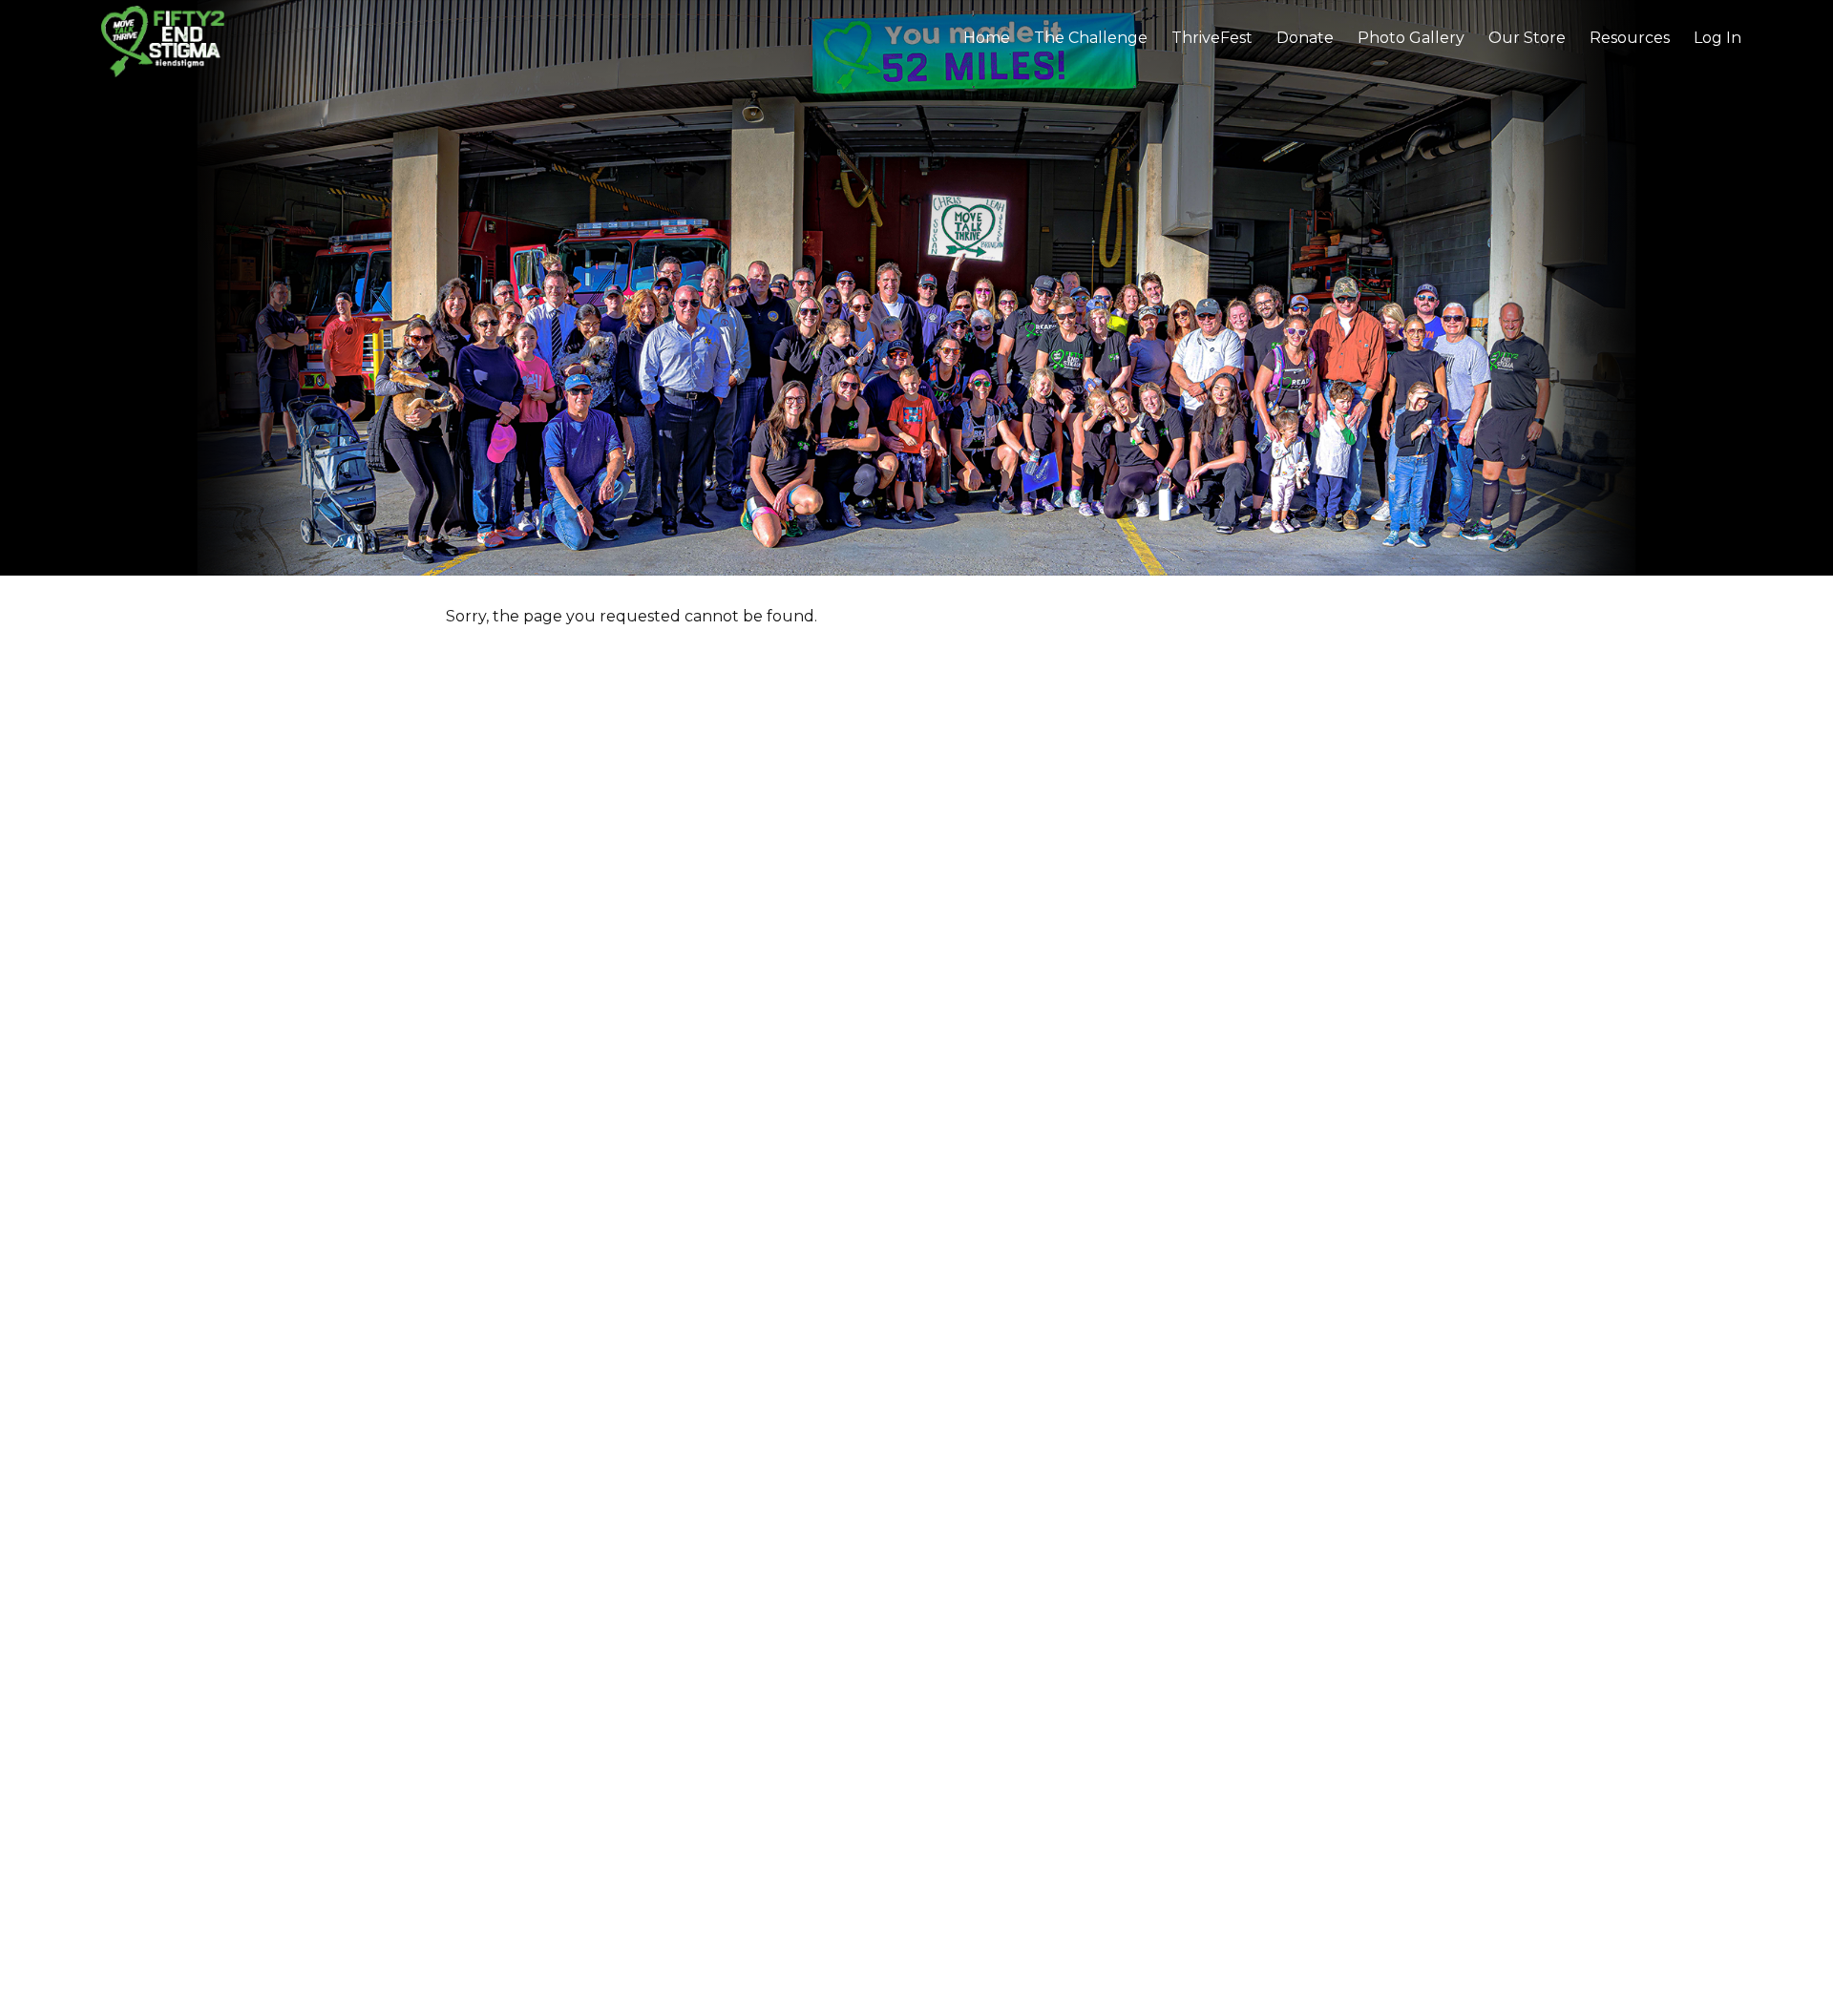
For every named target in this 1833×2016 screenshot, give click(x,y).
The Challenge (1091, 38)
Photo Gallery (1411, 38)
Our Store (1527, 38)
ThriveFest (1212, 38)
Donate (1305, 38)
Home (987, 38)
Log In (1717, 38)
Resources (1630, 38)
